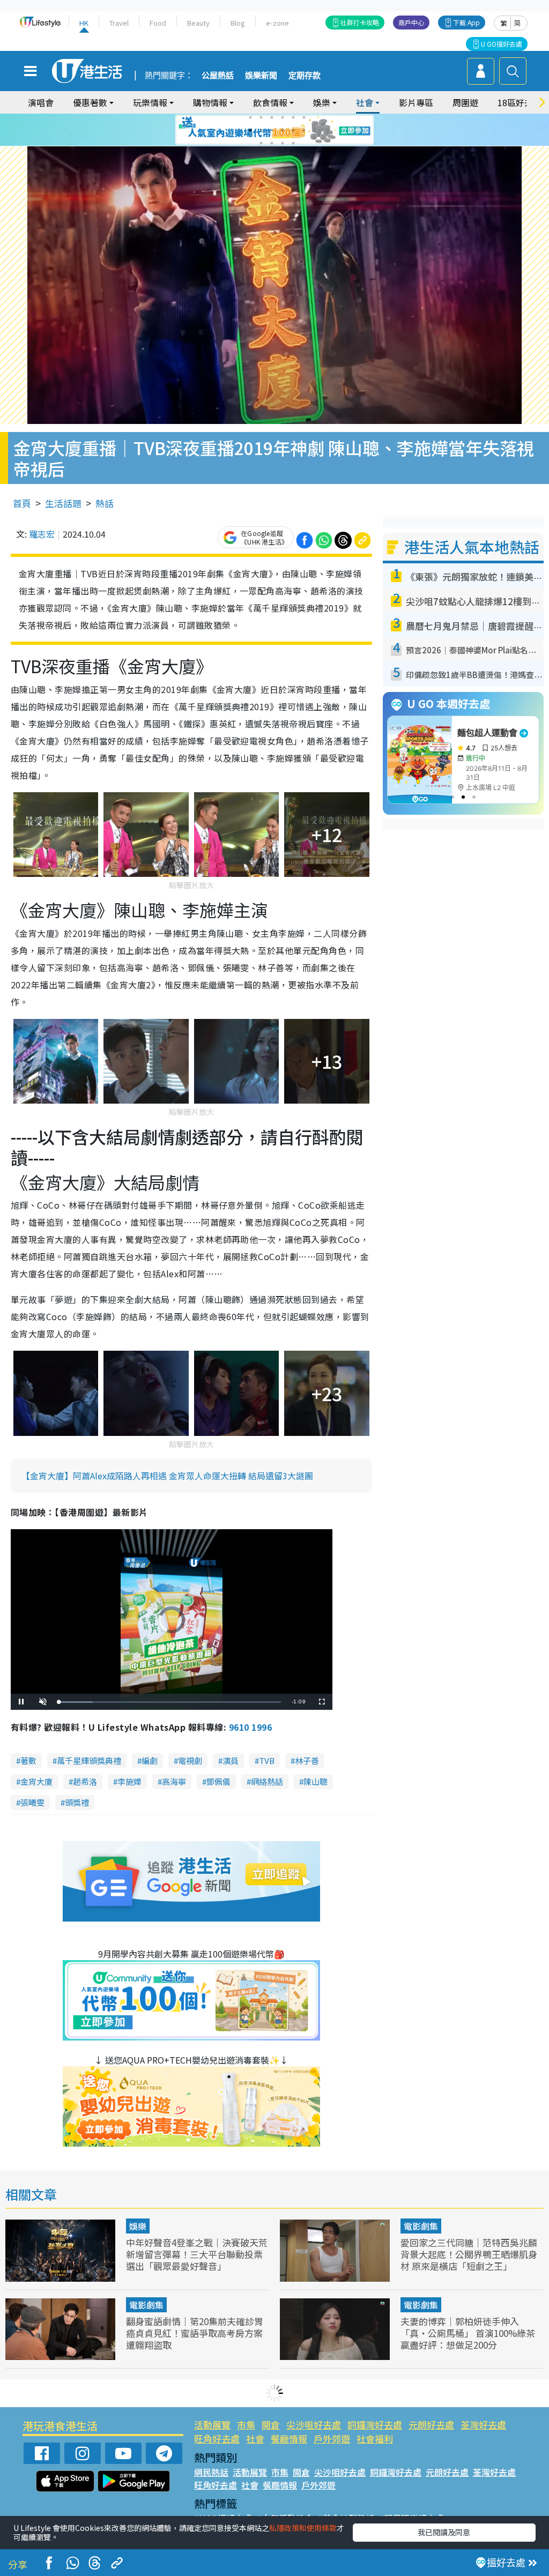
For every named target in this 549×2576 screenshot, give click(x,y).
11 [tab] (293, 130)
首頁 (22, 503)
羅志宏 (42, 534)
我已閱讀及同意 (444, 2532)
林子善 (307, 1760)
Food (158, 23)
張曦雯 (32, 1802)
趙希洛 (85, 1781)
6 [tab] (304, 117)
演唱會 (41, 102)
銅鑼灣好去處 (375, 2425)
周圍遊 (465, 102)
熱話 (105, 503)
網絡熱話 (267, 1781)
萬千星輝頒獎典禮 (89, 1760)
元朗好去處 (431, 2425)
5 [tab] (293, 117)
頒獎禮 (77, 1802)
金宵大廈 (36, 1781)
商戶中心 (411, 22)
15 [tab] (283, 143)
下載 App (466, 22)
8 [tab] (261, 130)
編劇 (150, 1760)
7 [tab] (250, 130)
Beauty (198, 23)
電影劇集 (421, 2226)
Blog (238, 23)
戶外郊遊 (332, 2439)
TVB (267, 1760)
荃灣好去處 (483, 2425)
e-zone (277, 23)
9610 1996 (250, 1727)
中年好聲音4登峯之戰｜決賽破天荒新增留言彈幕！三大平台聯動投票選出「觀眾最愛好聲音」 (197, 2254)
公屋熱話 (218, 76)
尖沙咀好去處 (314, 2425)
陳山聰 (316, 1781)
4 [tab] (283, 117)
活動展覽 (212, 2425)
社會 (255, 2439)
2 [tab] (261, 117)
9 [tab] (272, 130)
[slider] (170, 1702)
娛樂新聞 (261, 76)
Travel (119, 23)
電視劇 (190, 1760)
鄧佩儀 (218, 1781)
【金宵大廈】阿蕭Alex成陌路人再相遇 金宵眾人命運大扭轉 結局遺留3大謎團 (167, 1476)
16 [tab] (293, 143)
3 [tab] (272, 117)
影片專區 (416, 102)
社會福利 (375, 2439)
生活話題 (63, 503)
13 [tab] (261, 143)
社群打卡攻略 (360, 22)
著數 (28, 1760)
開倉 (271, 2425)
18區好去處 (520, 102)
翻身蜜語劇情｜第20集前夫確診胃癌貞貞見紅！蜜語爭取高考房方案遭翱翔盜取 (195, 2333)
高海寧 (174, 1781)
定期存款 (305, 76)
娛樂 (138, 2226)
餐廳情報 (289, 2439)
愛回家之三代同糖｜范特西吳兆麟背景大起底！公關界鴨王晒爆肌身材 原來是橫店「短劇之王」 (469, 2254)
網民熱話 (211, 2472)
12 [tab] (304, 130)
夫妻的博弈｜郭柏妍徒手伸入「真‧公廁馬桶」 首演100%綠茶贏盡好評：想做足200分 (468, 2333)
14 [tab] (272, 143)
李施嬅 (129, 1781)
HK (84, 23)
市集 (246, 2425)
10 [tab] (283, 130)
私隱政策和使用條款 (303, 2528)
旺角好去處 (217, 2439)
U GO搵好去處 (502, 44)
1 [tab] (250, 117)
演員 (231, 1760)
